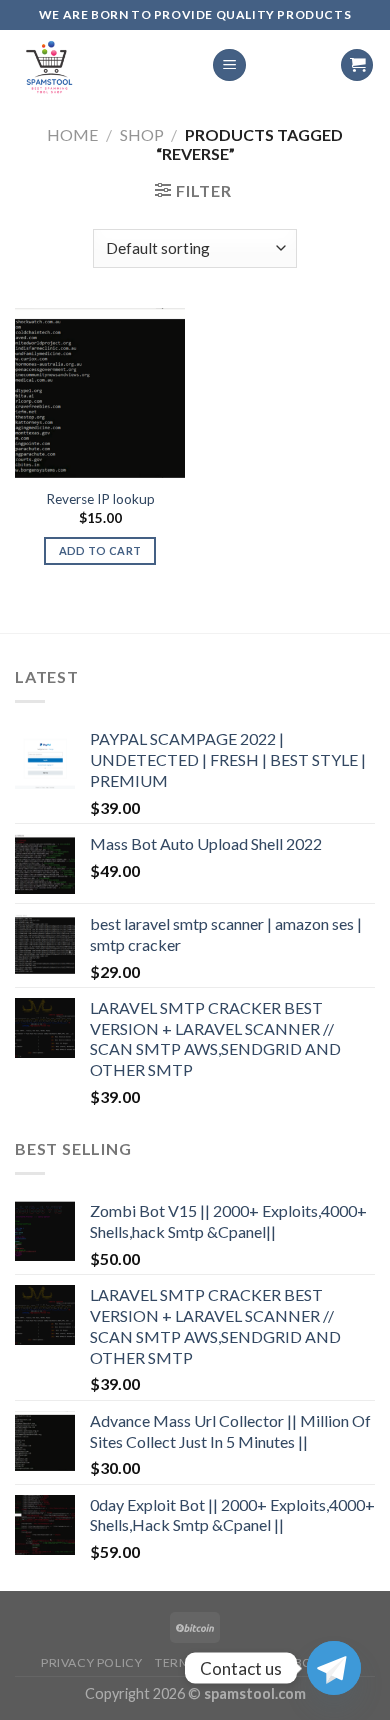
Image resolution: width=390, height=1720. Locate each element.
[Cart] (357, 65)
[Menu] (229, 65)
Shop (142, 134)
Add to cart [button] (100, 550)
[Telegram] (334, 1668)
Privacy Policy (92, 1662)
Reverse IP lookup (100, 499)
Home (72, 134)
